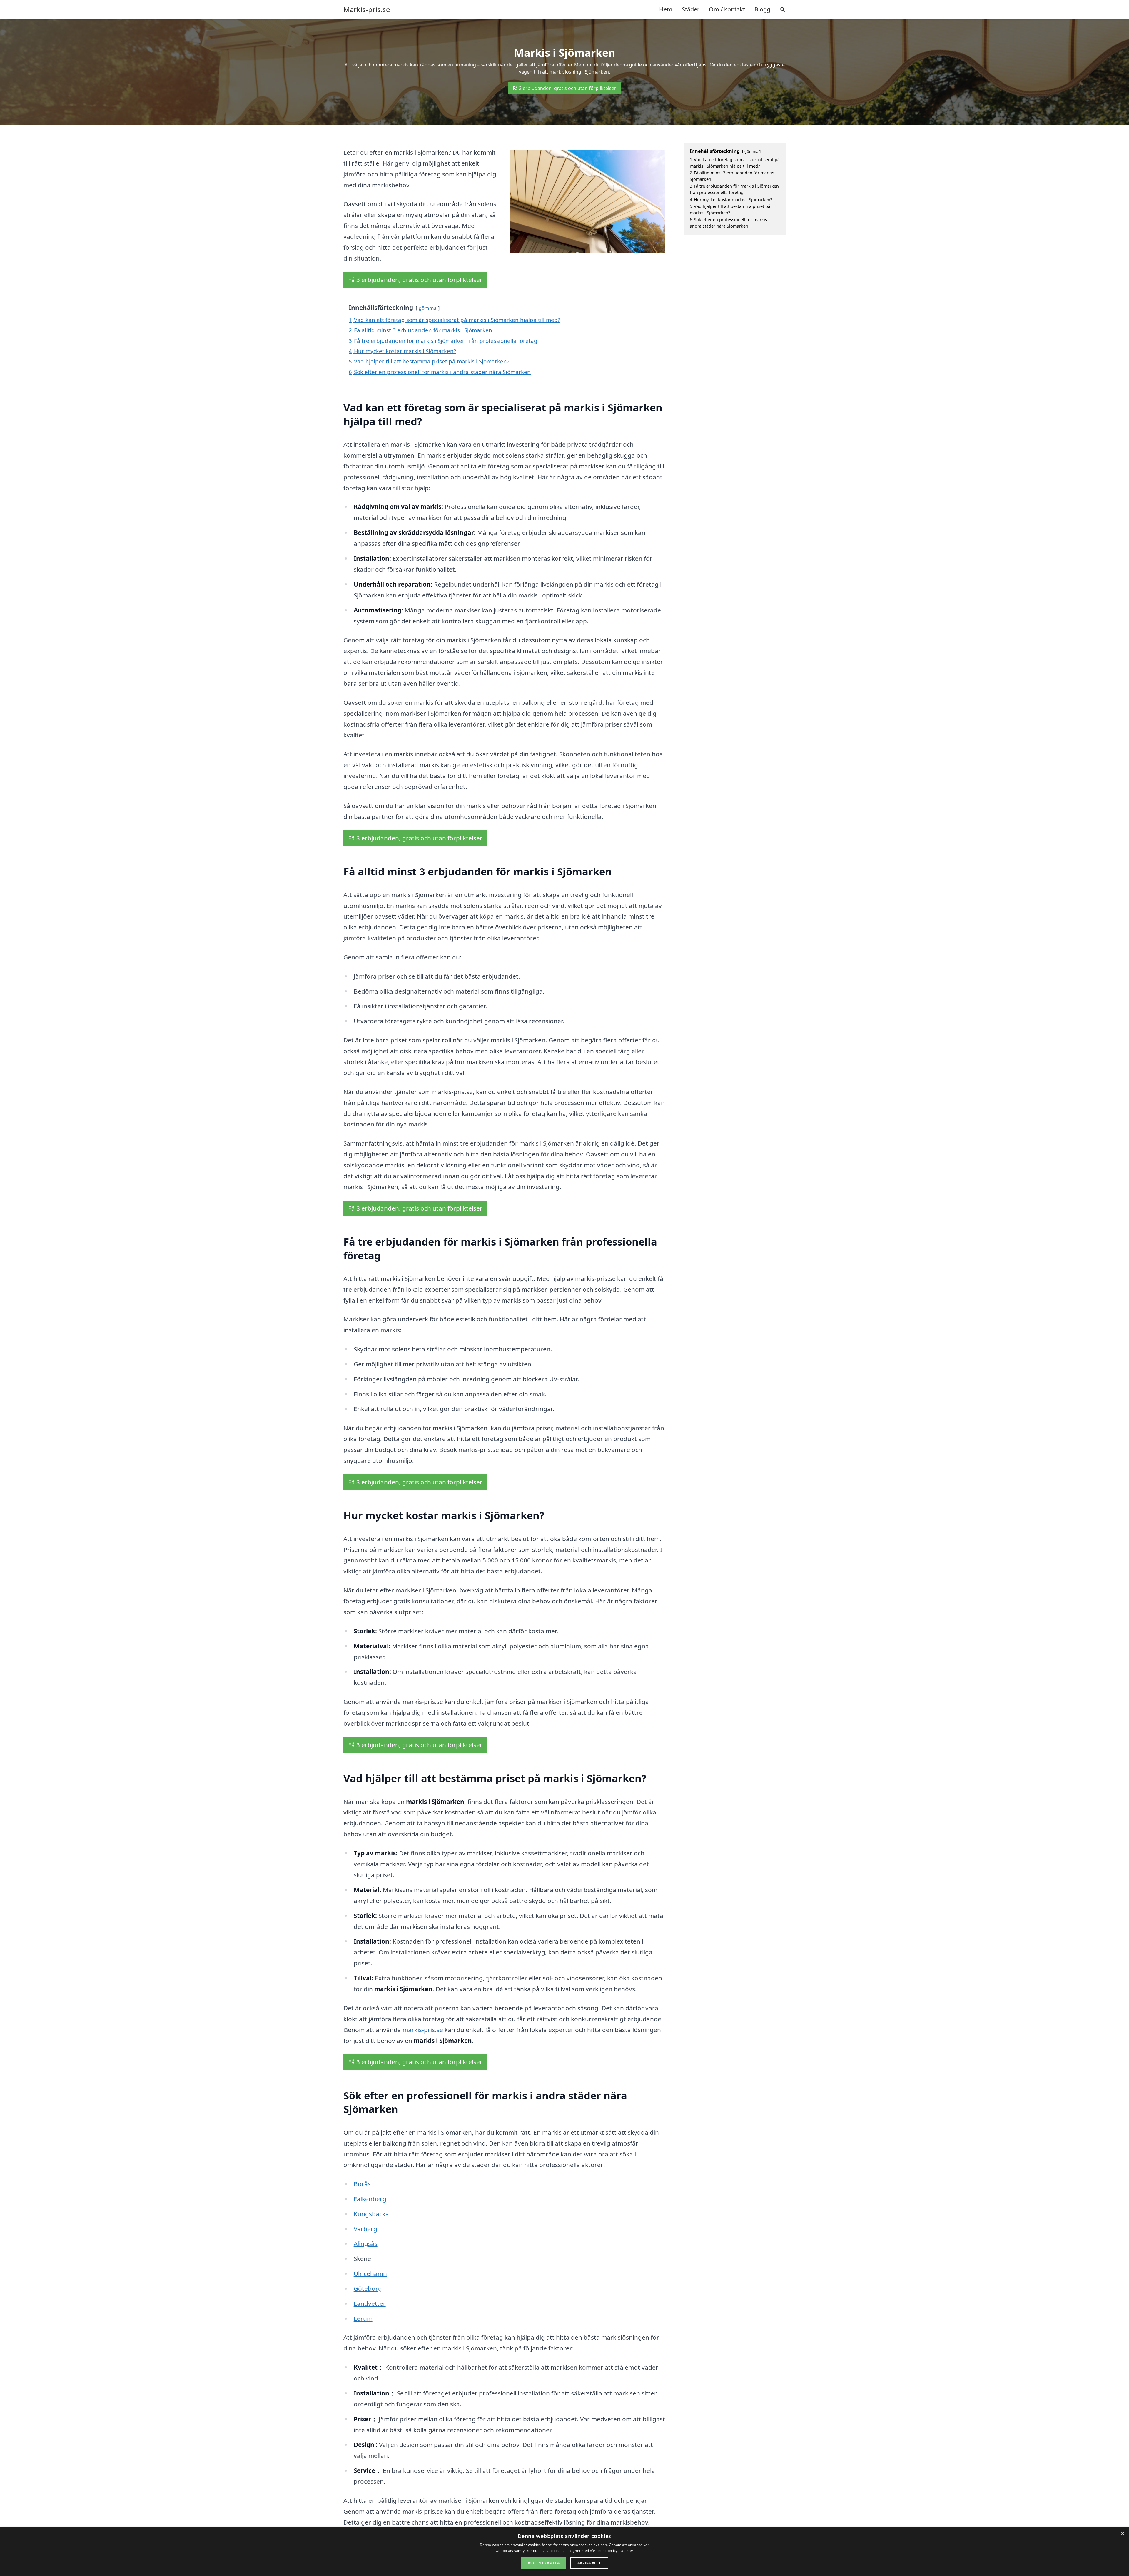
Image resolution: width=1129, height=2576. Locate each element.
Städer (691, 9)
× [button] (1122, 2534)
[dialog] (564, 2552)
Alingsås (366, 2243)
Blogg (762, 9)
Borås (362, 2184)
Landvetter (370, 2303)
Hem (666, 9)
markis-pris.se (423, 2030)
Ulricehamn (370, 2273)
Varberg (365, 2229)
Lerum (363, 2318)
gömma (428, 308)
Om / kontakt (727, 9)
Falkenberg (370, 2199)
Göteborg (368, 2288)
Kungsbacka (371, 2214)
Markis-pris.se (367, 9)
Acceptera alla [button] (544, 2563)
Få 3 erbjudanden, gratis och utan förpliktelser (564, 88)
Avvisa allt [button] (589, 2563)
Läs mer (626, 2551)
